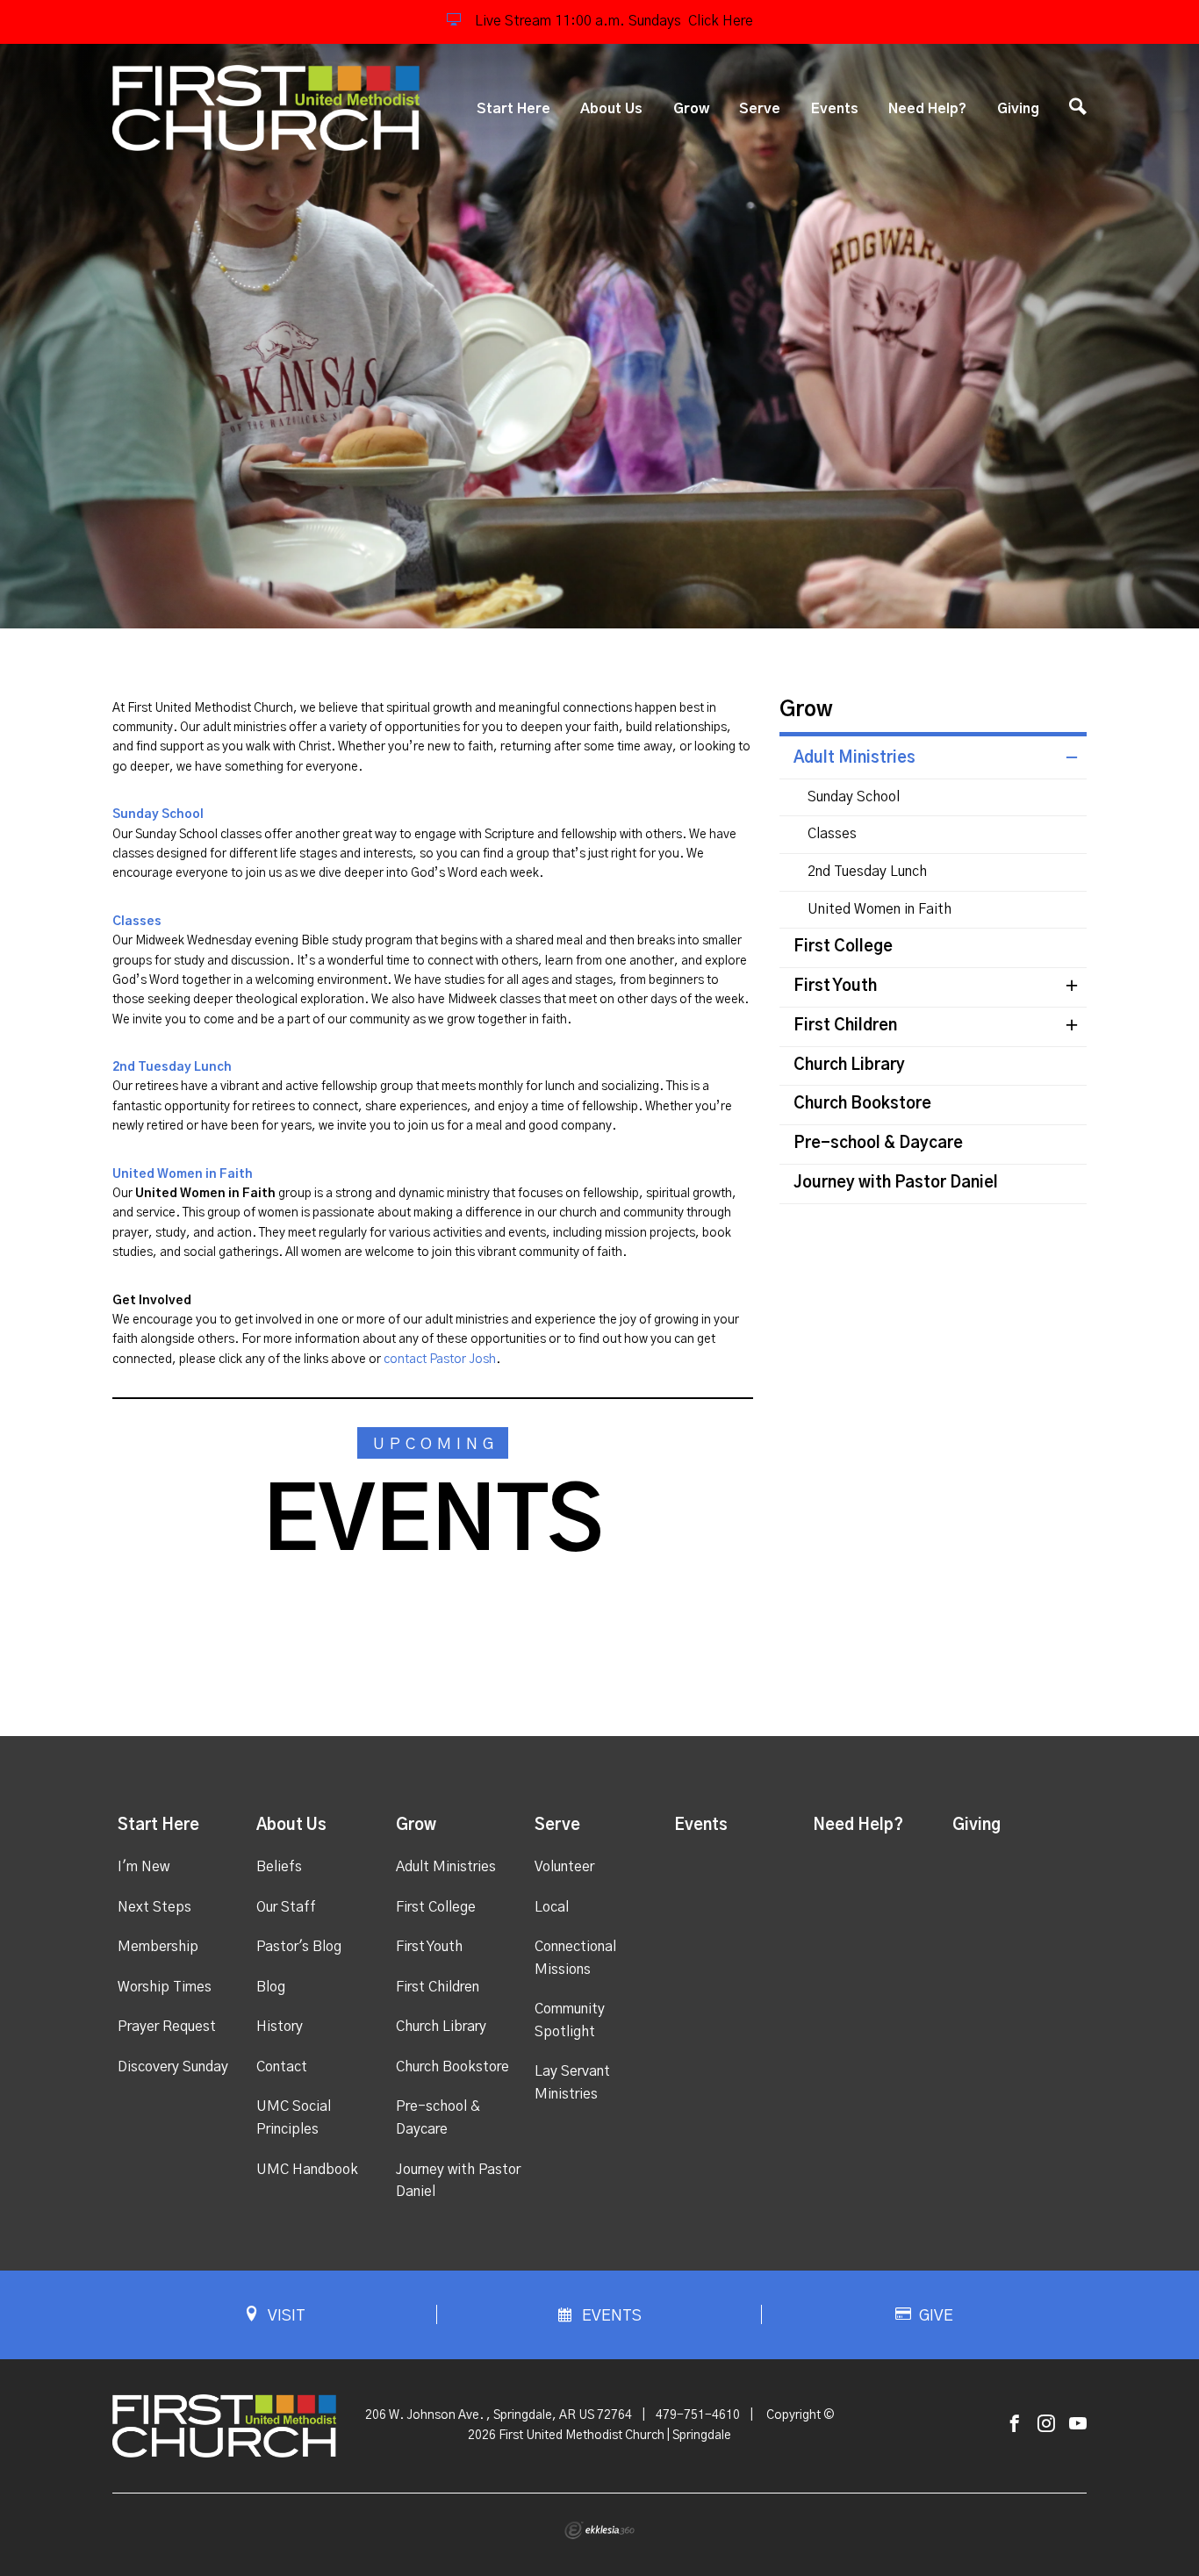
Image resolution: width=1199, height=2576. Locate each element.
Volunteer (564, 1867)
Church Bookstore (862, 1104)
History (280, 2027)
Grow (691, 109)
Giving (1018, 109)
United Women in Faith (880, 909)
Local (552, 1907)
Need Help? (927, 109)
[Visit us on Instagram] (1046, 2425)
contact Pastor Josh (440, 1360)
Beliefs (279, 1867)
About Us (611, 109)
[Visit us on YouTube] (1078, 2425)
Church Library (849, 1066)
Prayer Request (167, 2027)
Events (835, 109)
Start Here (513, 109)
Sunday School (854, 797)
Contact (282, 2067)
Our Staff (286, 1907)
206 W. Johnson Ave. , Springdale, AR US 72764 (499, 2415)
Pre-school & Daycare (878, 1144)
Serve (760, 109)
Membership (158, 1947)
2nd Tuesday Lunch (172, 1067)
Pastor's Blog (299, 1947)
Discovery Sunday (173, 2067)
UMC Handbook (307, 2170)
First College (843, 947)
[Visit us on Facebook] (1015, 2425)
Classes (832, 834)
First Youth (835, 987)
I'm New (144, 1867)
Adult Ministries (854, 758)
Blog (271, 1987)
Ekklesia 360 (599, 2530)
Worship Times (165, 1987)
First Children (845, 1026)
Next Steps (154, 1907)
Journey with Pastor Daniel (896, 1183)
